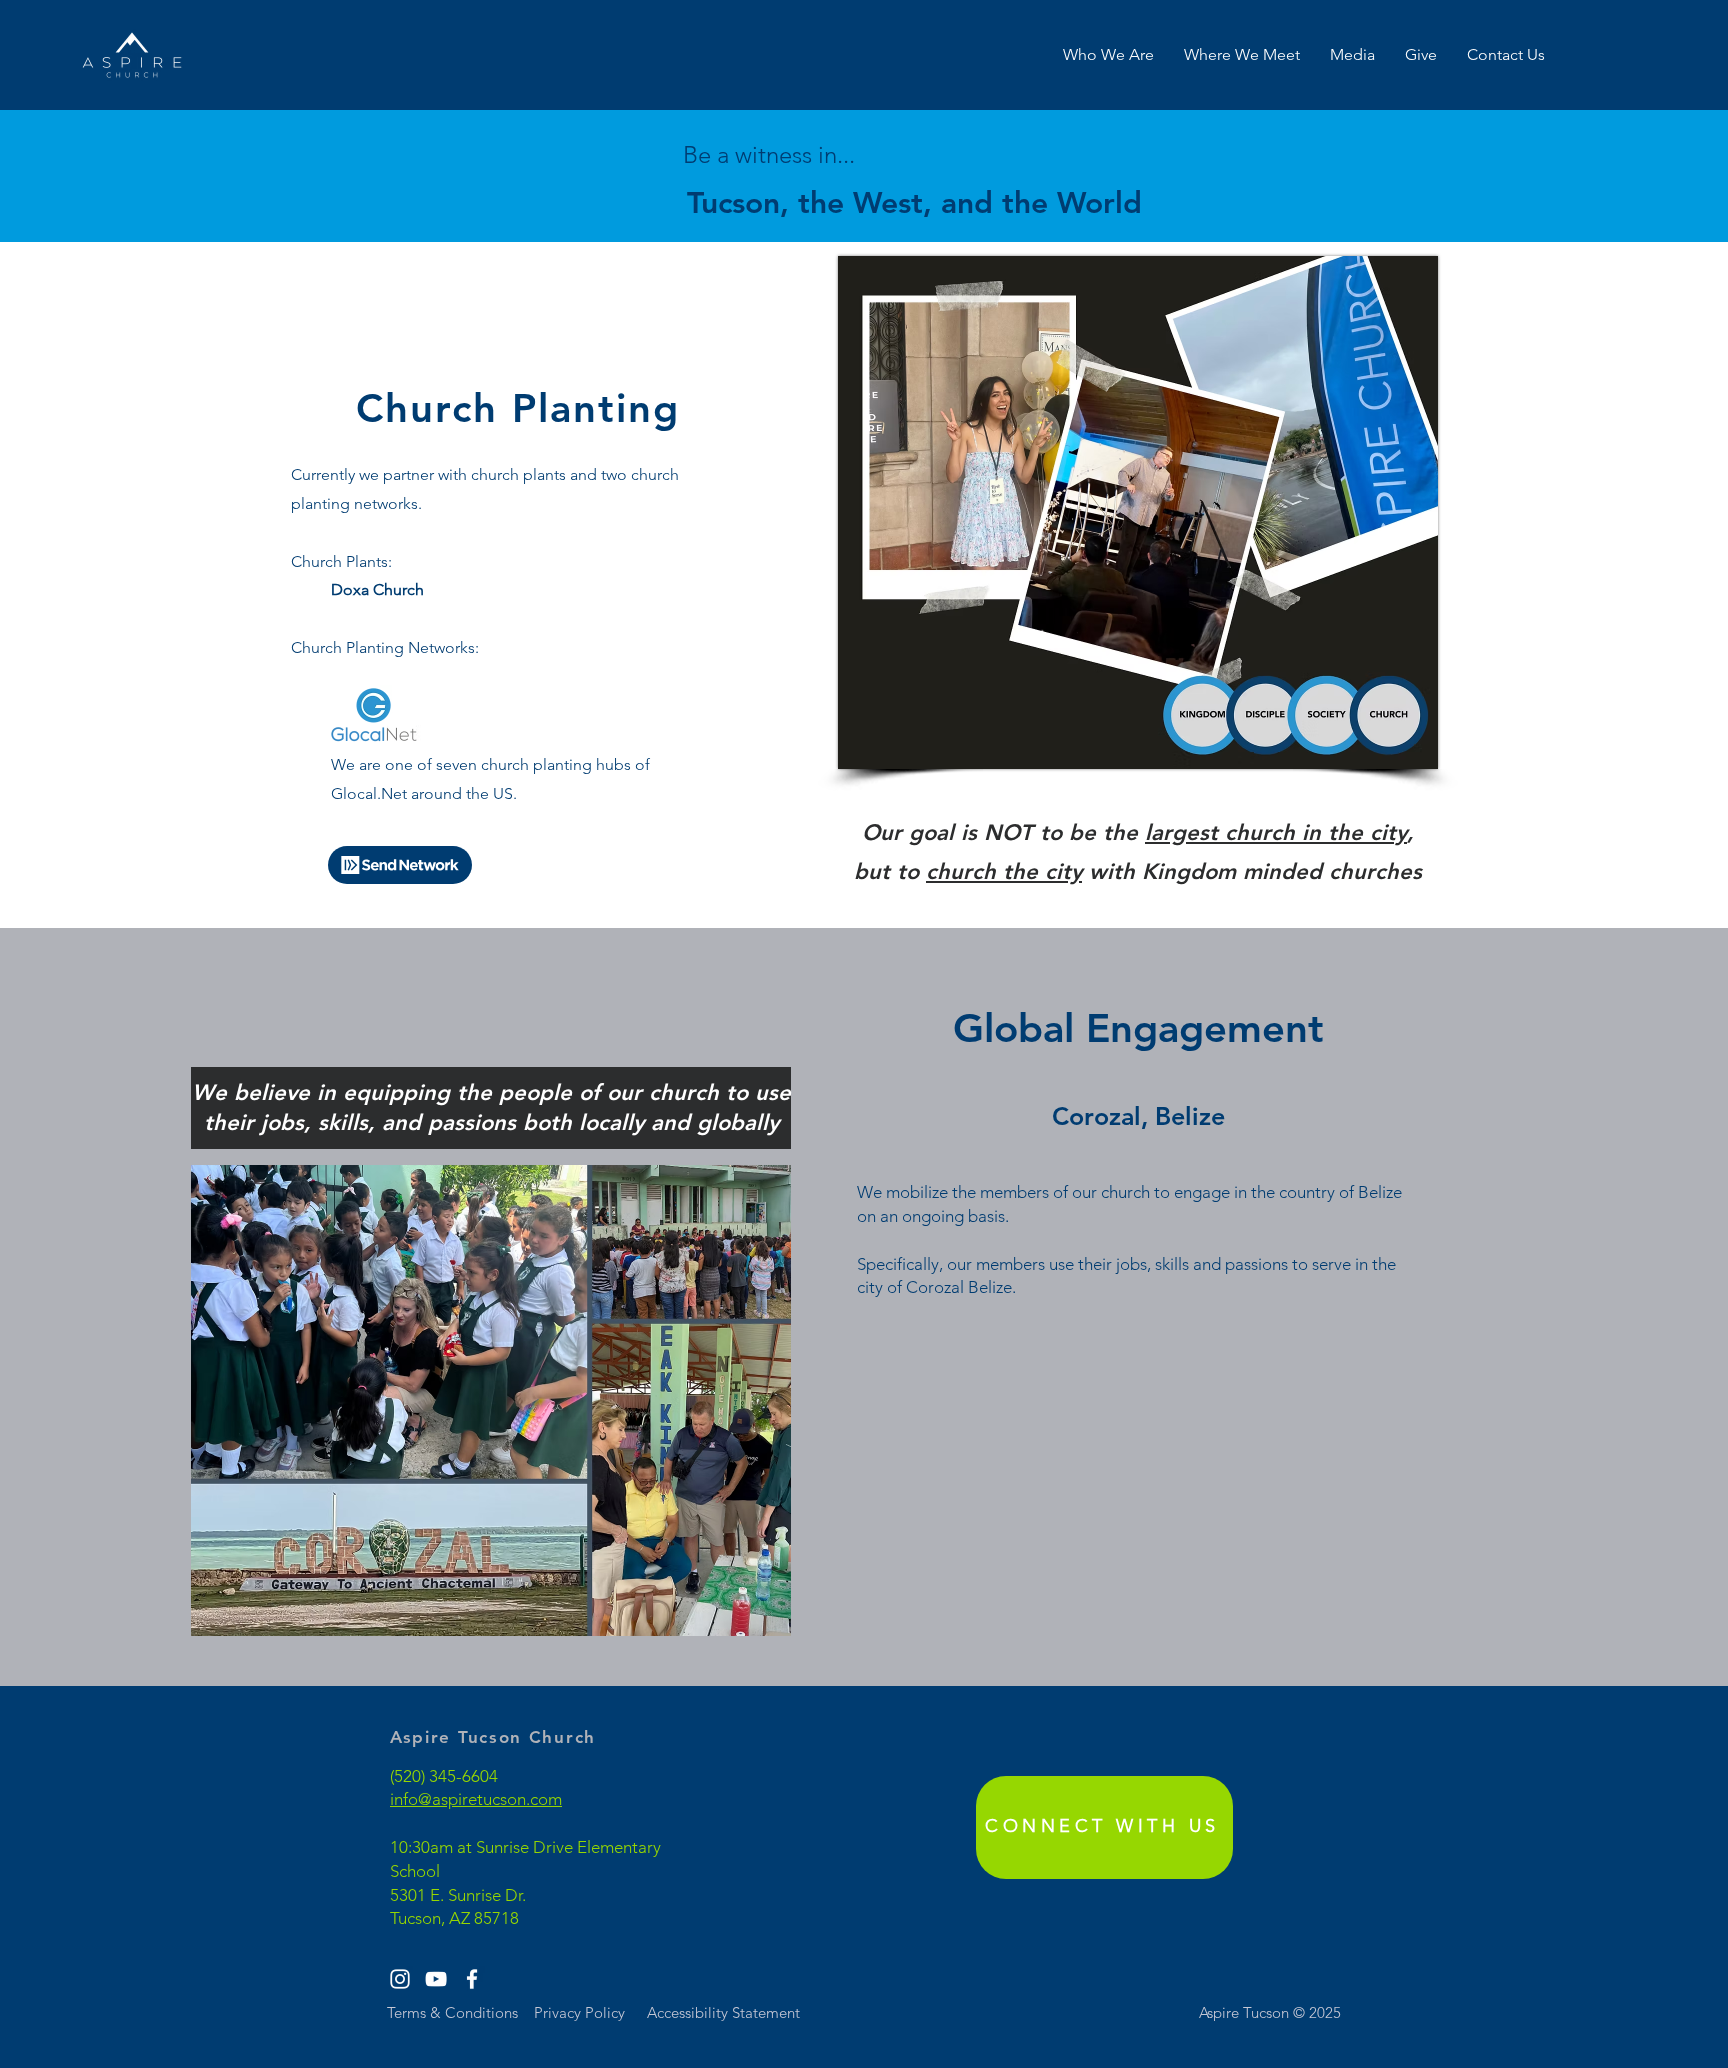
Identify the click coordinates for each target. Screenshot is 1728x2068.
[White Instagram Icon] (400, 1979)
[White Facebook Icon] (472, 1979)
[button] (1108, 55)
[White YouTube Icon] (436, 1979)
